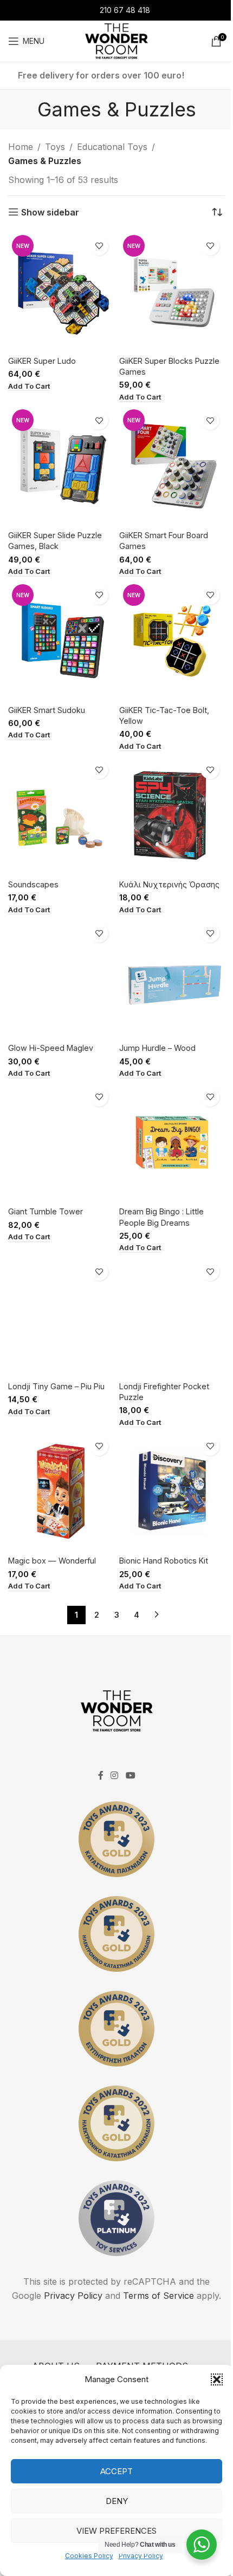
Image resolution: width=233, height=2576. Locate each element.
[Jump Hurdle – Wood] (172, 979)
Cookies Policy (89, 2556)
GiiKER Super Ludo (42, 361)
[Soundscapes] (61, 815)
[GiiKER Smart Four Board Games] (172, 466)
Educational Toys (112, 147)
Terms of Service (158, 2296)
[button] (217, 2379)
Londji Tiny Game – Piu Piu (56, 1386)
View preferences (116, 2531)
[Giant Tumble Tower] (61, 1143)
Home (21, 147)
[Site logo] (116, 40)
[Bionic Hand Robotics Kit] (172, 1492)
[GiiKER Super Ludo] (61, 292)
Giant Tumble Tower (46, 1211)
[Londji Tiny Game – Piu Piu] (61, 1317)
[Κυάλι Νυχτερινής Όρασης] (172, 815)
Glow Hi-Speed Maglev (51, 1048)
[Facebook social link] (101, 1776)
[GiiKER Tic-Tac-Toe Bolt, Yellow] (172, 641)
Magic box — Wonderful (52, 1561)
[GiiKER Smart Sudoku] (61, 641)
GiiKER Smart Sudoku (47, 710)
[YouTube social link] (130, 1776)
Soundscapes (33, 884)
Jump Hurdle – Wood (157, 1048)
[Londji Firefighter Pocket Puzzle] (172, 1317)
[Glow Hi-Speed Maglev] (61, 979)
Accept (116, 2471)
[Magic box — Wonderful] (61, 1492)
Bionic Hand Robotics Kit (164, 1561)
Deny (117, 2501)
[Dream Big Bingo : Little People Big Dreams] (172, 1143)
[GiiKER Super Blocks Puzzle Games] (172, 292)
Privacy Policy (141, 2556)
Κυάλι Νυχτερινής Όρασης (169, 884)
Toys (55, 147)
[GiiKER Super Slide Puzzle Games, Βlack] (61, 466)
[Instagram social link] (115, 1776)
